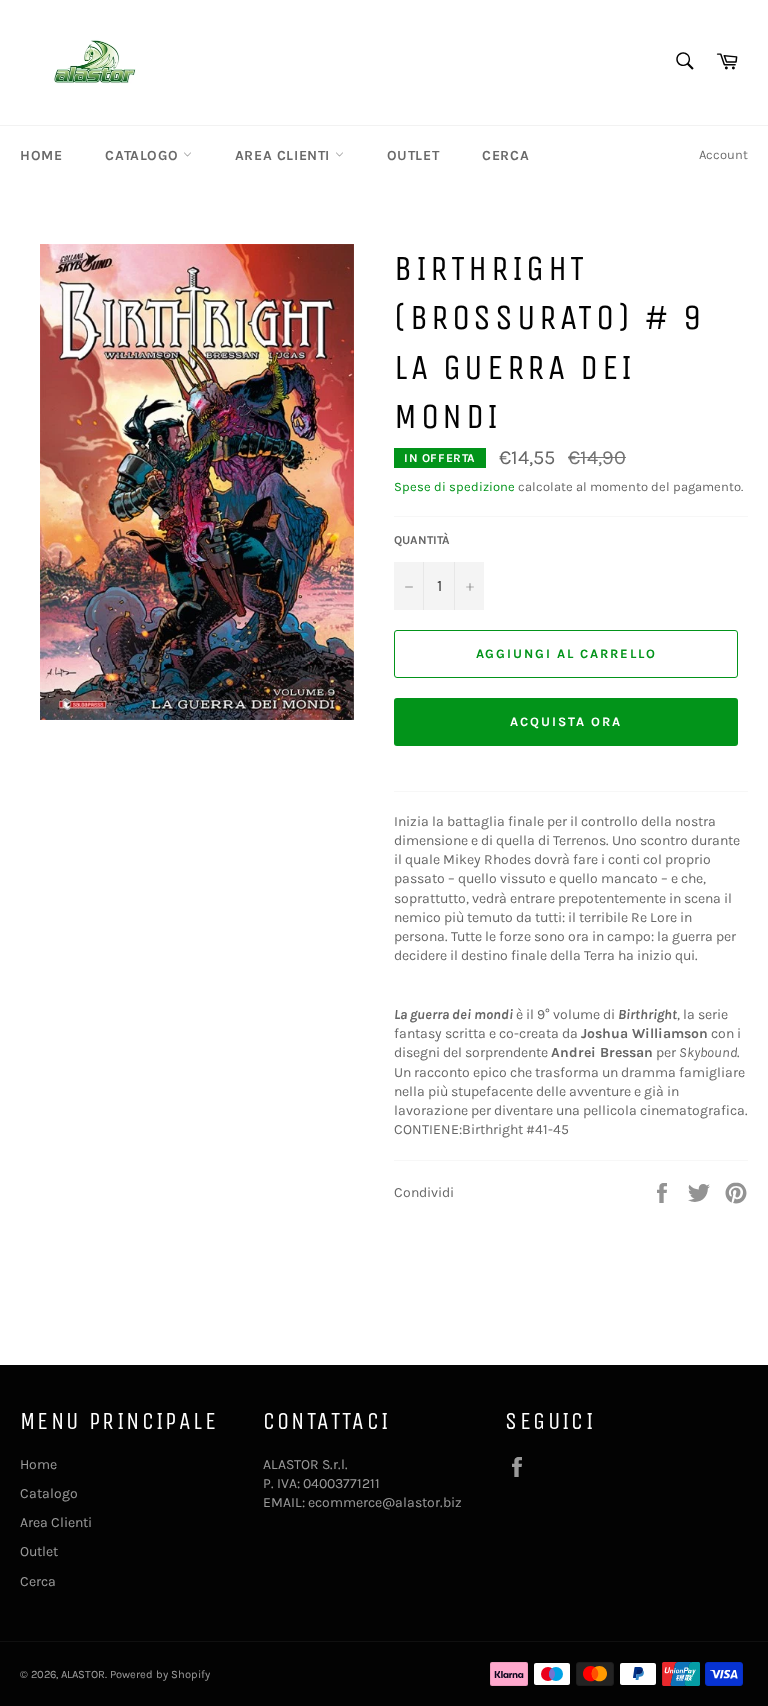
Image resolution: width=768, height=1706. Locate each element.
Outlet (413, 155)
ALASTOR (83, 1674)
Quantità (422, 540)
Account (723, 154)
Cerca (505, 155)
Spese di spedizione (454, 486)
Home (41, 155)
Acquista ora (565, 721)
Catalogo (143, 155)
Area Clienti (285, 155)
